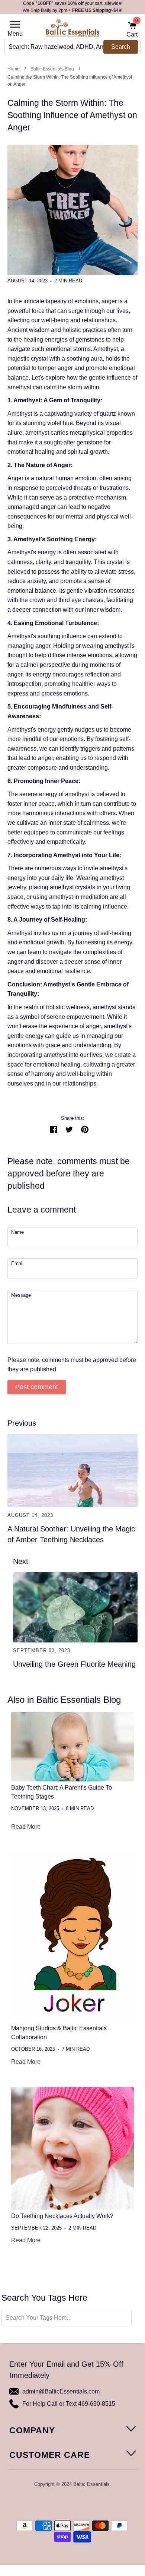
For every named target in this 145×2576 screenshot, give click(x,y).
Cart (132, 29)
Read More (26, 1827)
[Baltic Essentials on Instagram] (87, 2504)
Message (21, 1295)
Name (17, 1232)
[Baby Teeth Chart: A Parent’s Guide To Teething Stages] (72, 1747)
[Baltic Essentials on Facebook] (67, 2504)
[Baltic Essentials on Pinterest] (77, 2504)
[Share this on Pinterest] (85, 1129)
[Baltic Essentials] (72, 30)
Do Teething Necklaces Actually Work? (62, 2216)
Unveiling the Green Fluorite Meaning (74, 1664)
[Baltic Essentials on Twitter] (57, 2504)
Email (17, 1264)
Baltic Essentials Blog (52, 69)
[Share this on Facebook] (54, 1129)
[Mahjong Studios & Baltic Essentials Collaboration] (72, 1937)
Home (14, 69)
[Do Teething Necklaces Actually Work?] (72, 2148)
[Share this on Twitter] (69, 1129)
